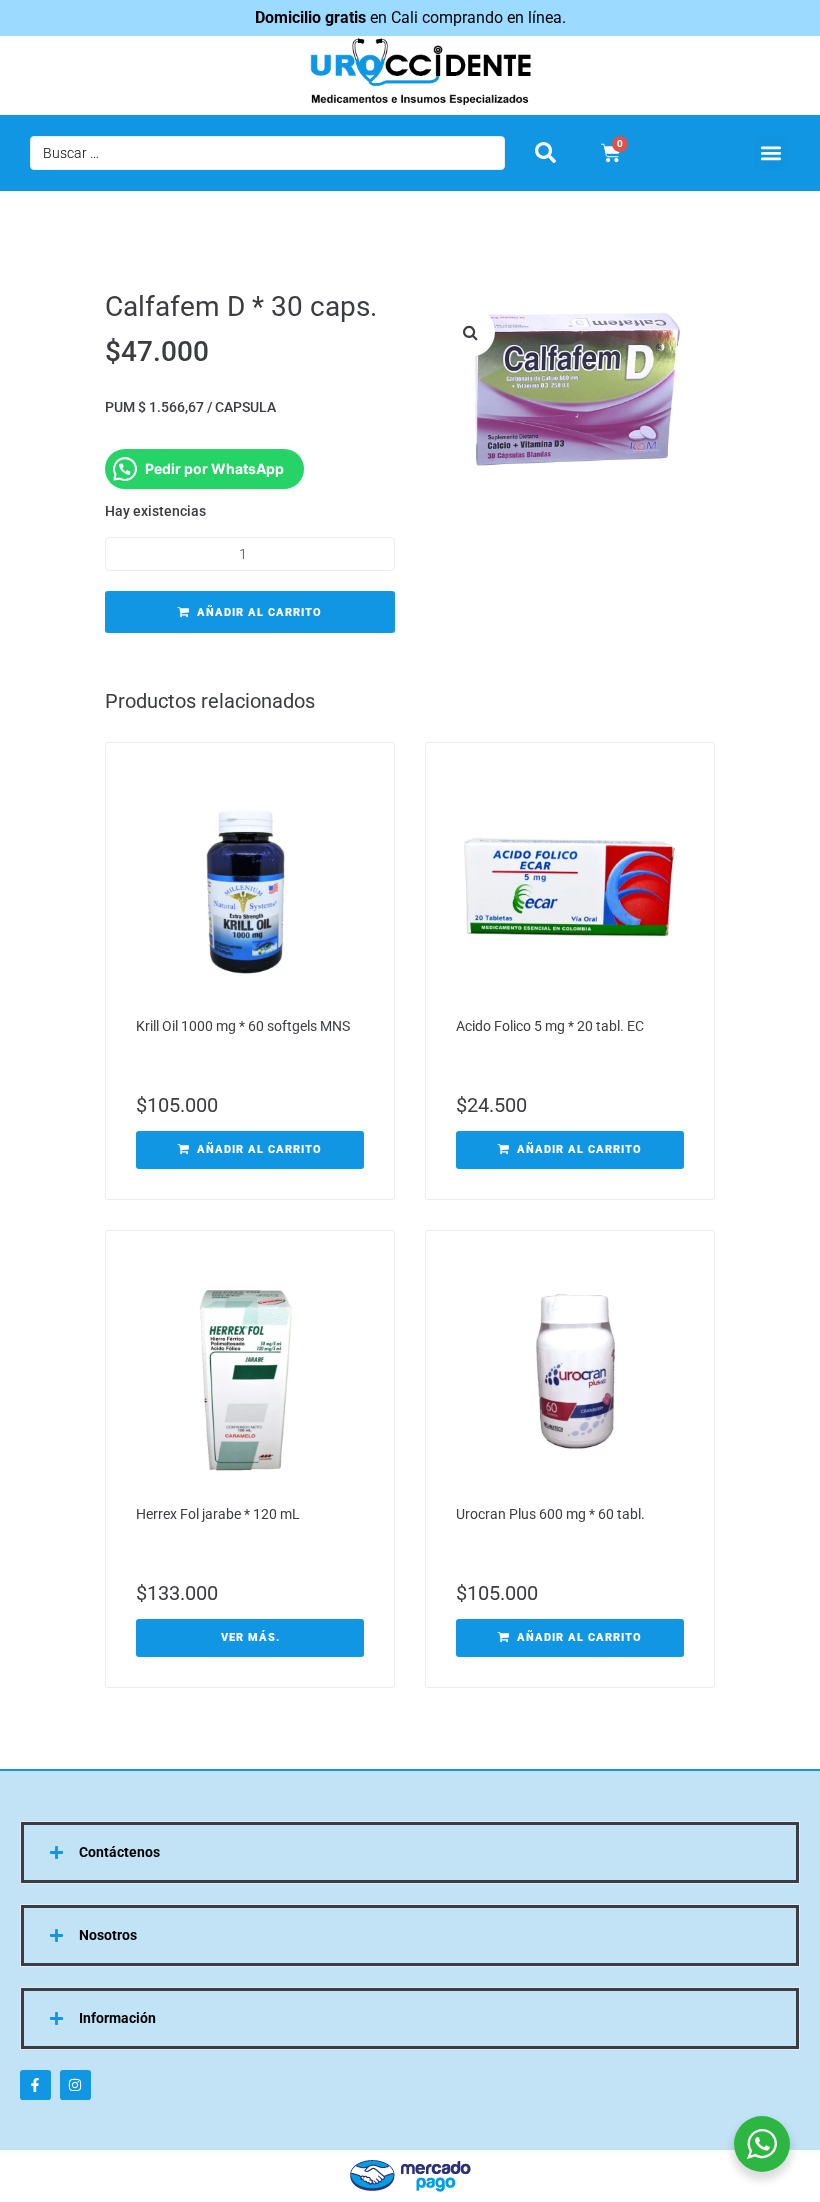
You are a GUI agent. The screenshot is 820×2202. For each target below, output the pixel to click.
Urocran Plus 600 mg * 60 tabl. (550, 1514)
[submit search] (545, 152)
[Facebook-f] (35, 2085)
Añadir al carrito (259, 612)
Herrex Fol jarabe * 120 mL (218, 1514)
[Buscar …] (267, 153)
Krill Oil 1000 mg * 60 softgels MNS (243, 1026)
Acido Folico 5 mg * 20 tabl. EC (550, 1026)
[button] (771, 153)
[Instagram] (75, 2085)
